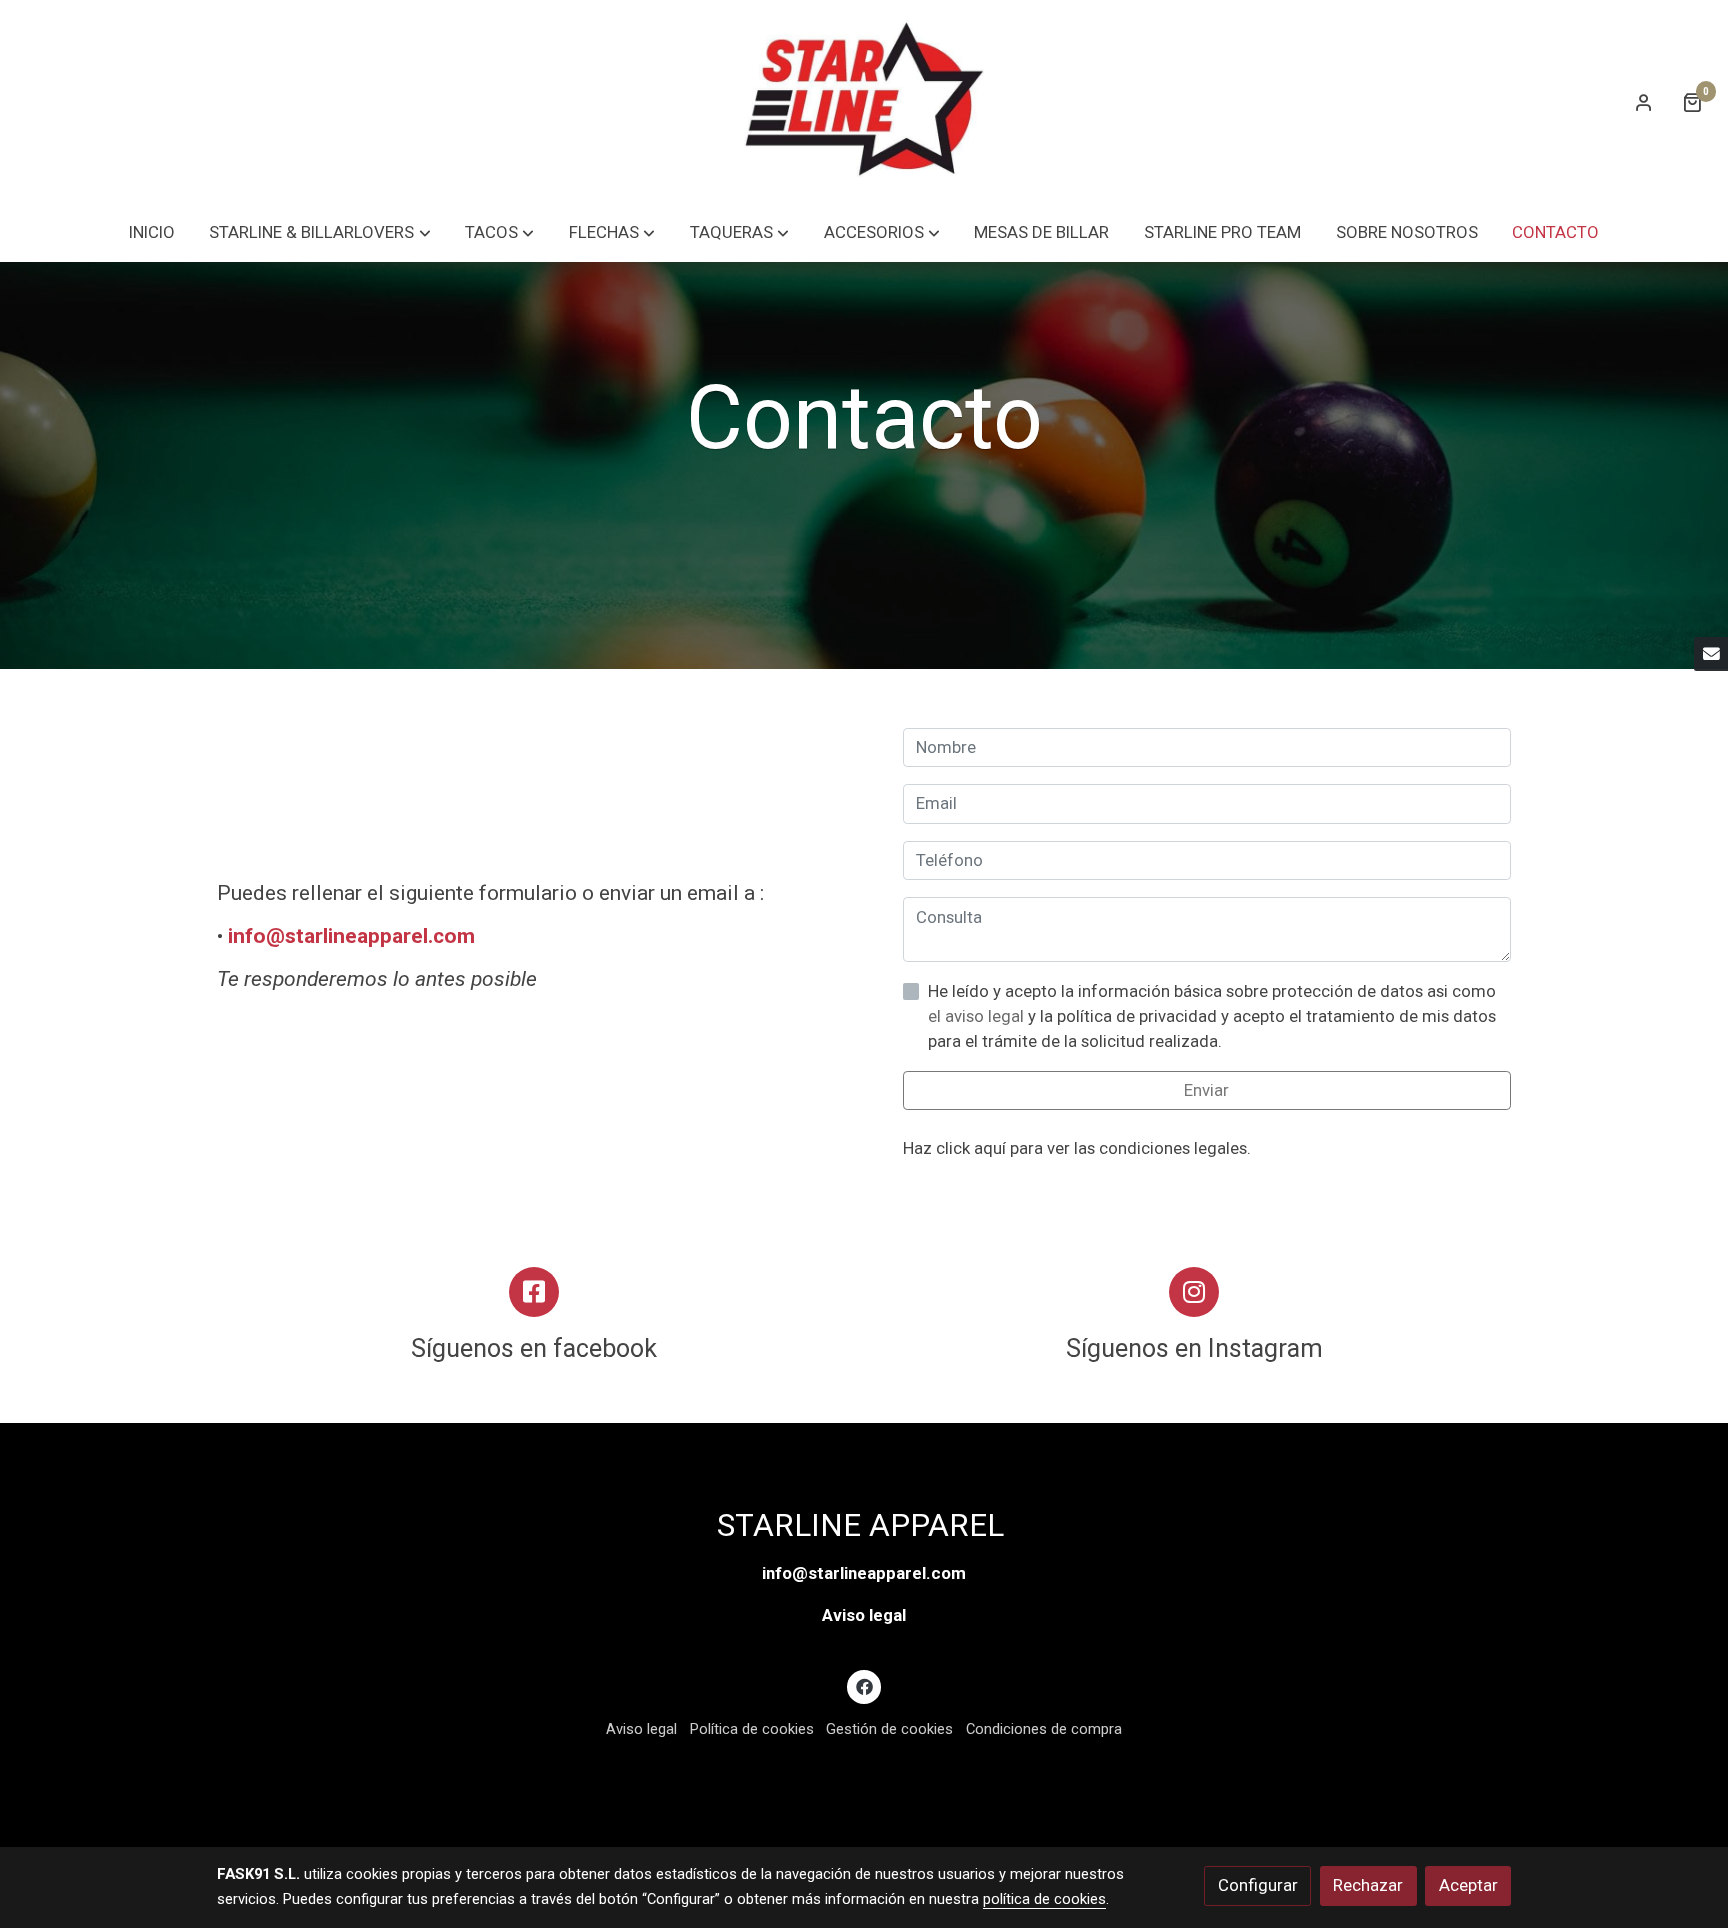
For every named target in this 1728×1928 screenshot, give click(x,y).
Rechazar (1368, 1885)
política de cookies (1044, 1899)
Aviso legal (864, 1615)
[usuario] (1644, 102)
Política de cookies (752, 1729)
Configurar (1258, 1885)
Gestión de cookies (889, 1729)
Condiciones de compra (1044, 1729)
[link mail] (1711, 654)
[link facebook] (864, 1685)
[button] (320, 232)
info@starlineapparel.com (351, 936)
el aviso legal (978, 1016)
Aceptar (1468, 1885)
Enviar (1206, 1091)
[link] (864, 101)
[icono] (534, 1292)
